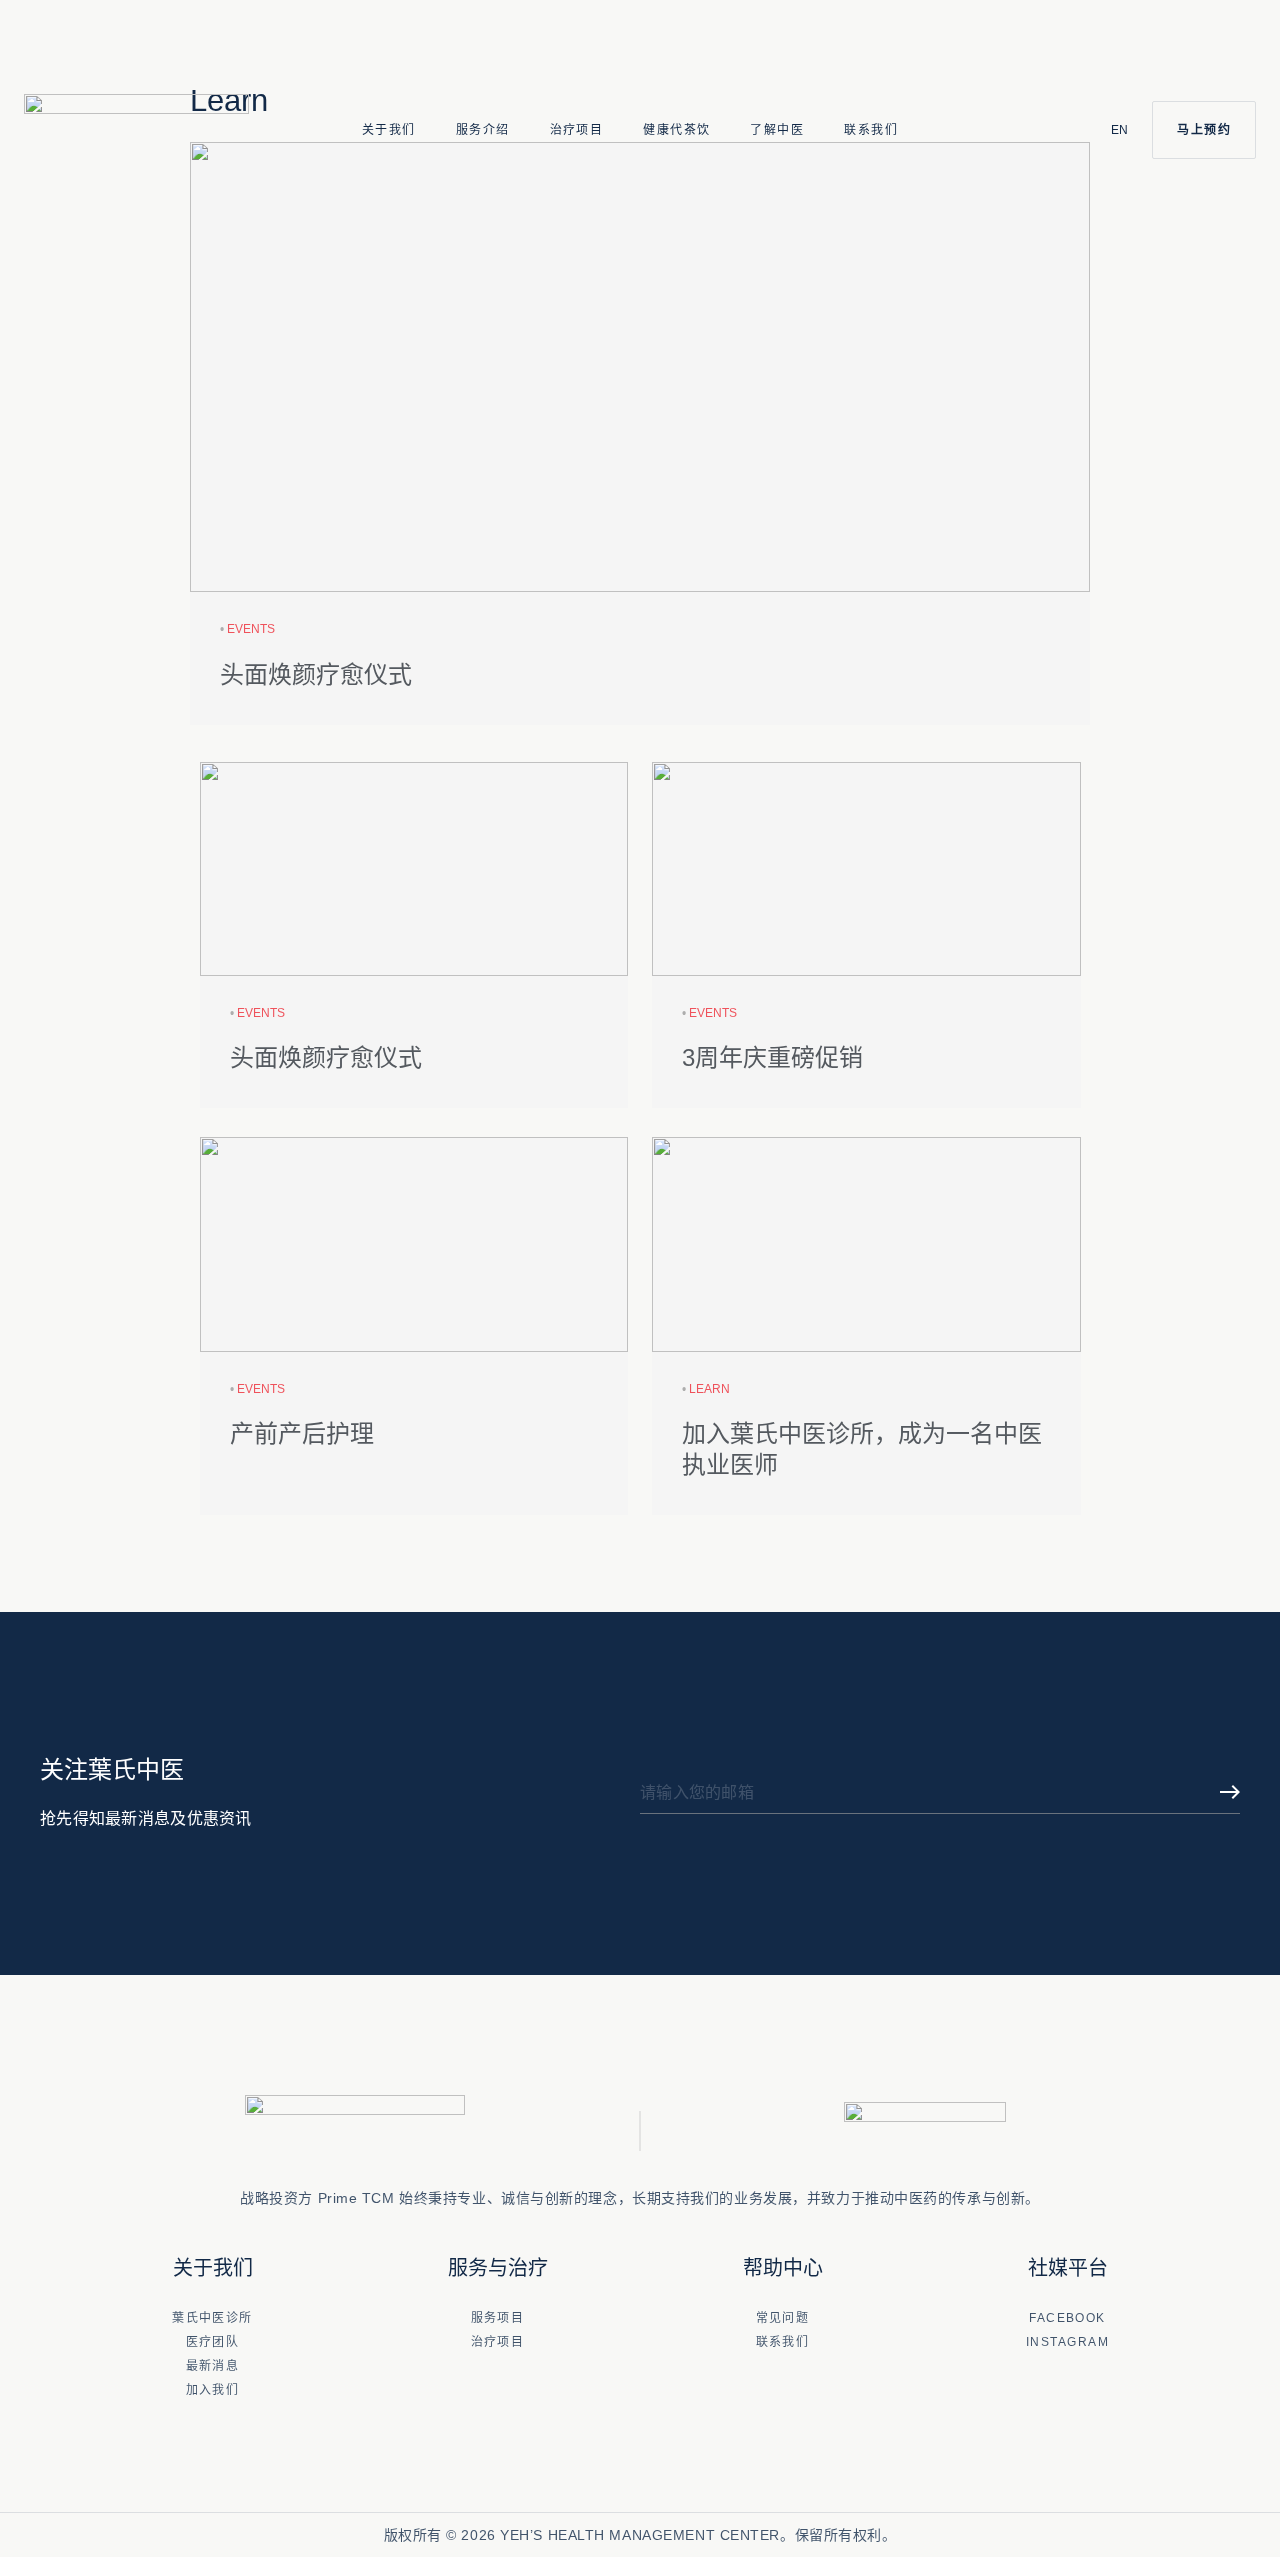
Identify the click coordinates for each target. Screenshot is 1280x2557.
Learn (709, 1389)
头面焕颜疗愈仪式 (316, 674)
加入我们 (213, 2390)
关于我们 (389, 130)
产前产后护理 (302, 1433)
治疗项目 (577, 130)
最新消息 (213, 2366)
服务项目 (498, 2318)
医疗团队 (213, 2342)
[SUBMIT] (1230, 1794)
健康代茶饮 (676, 130)
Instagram (1067, 2342)
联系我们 (871, 130)
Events (251, 629)
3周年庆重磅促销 (772, 1057)
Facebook (1067, 2318)
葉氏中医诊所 (212, 2318)
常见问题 (783, 2318)
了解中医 (777, 130)
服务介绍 (483, 130)
